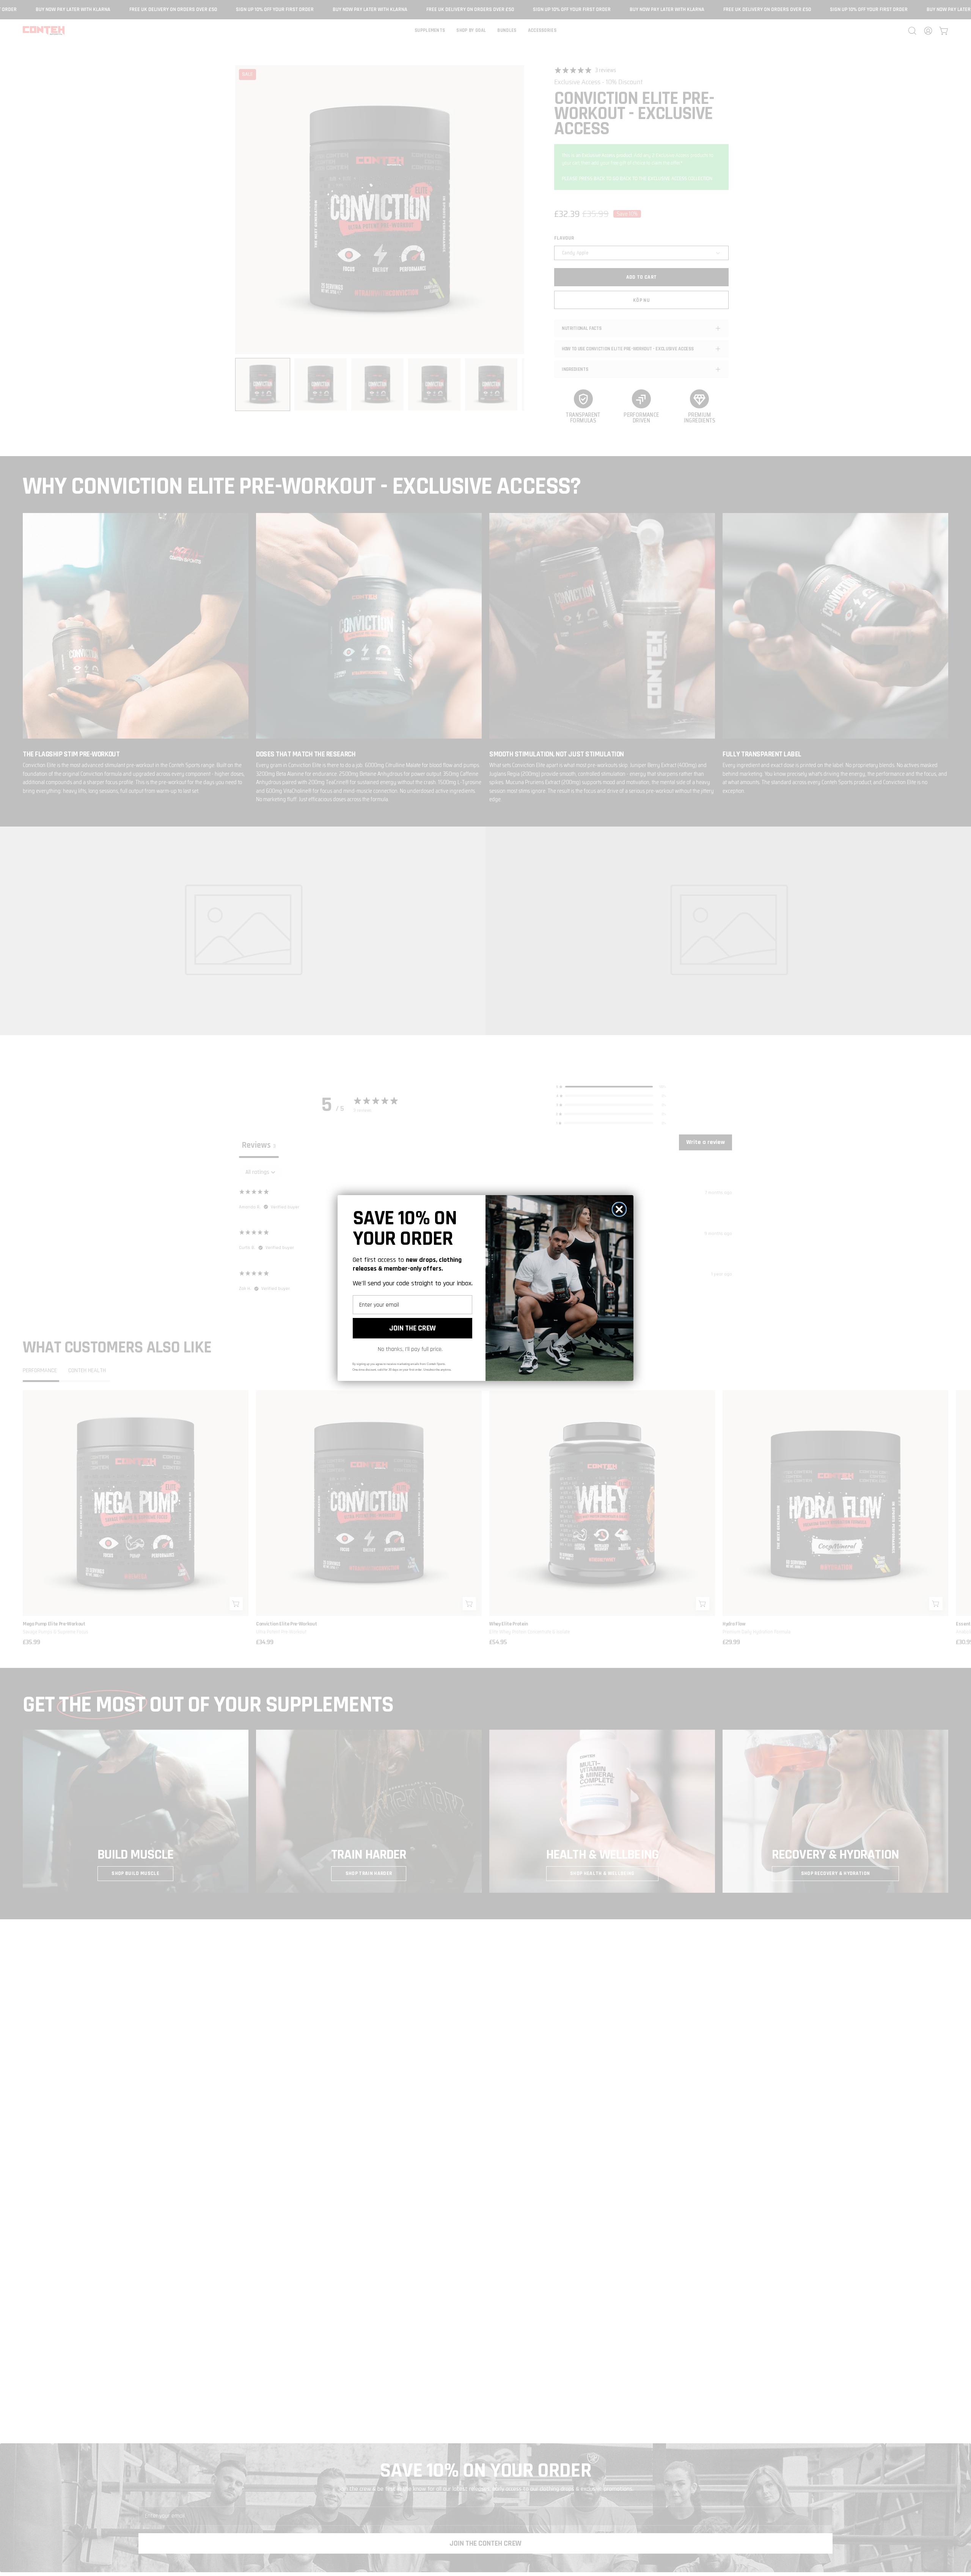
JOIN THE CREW (412, 1328)
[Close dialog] (619, 1209)
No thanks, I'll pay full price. (410, 1349)
